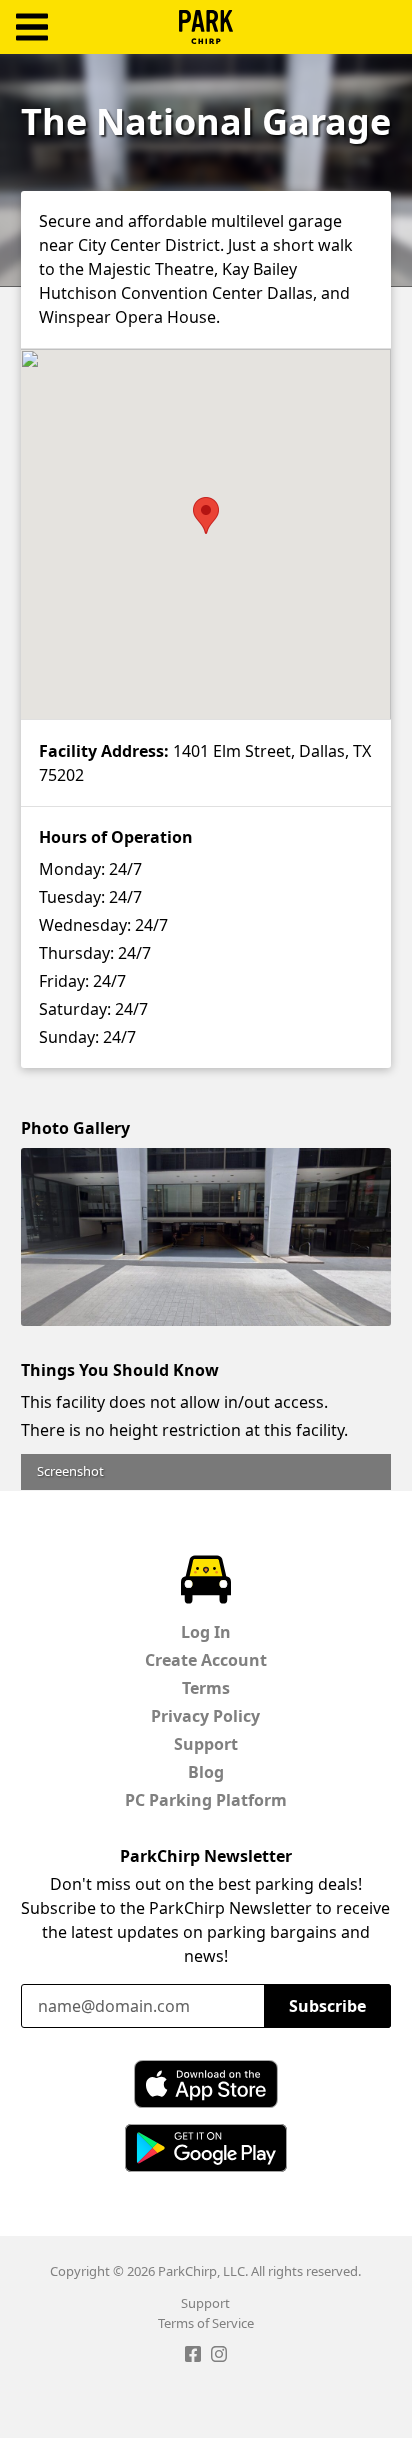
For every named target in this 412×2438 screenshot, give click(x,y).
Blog (206, 1772)
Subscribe (327, 2006)
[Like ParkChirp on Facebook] (193, 2357)
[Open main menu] (32, 27)
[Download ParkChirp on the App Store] (206, 2084)
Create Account (206, 1660)
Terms (206, 1688)
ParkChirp (206, 27)
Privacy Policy (205, 1716)
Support (206, 1744)
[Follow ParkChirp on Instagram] (219, 2357)
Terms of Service (206, 2323)
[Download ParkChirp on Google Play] (206, 2148)
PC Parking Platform (206, 1800)
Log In (206, 1632)
